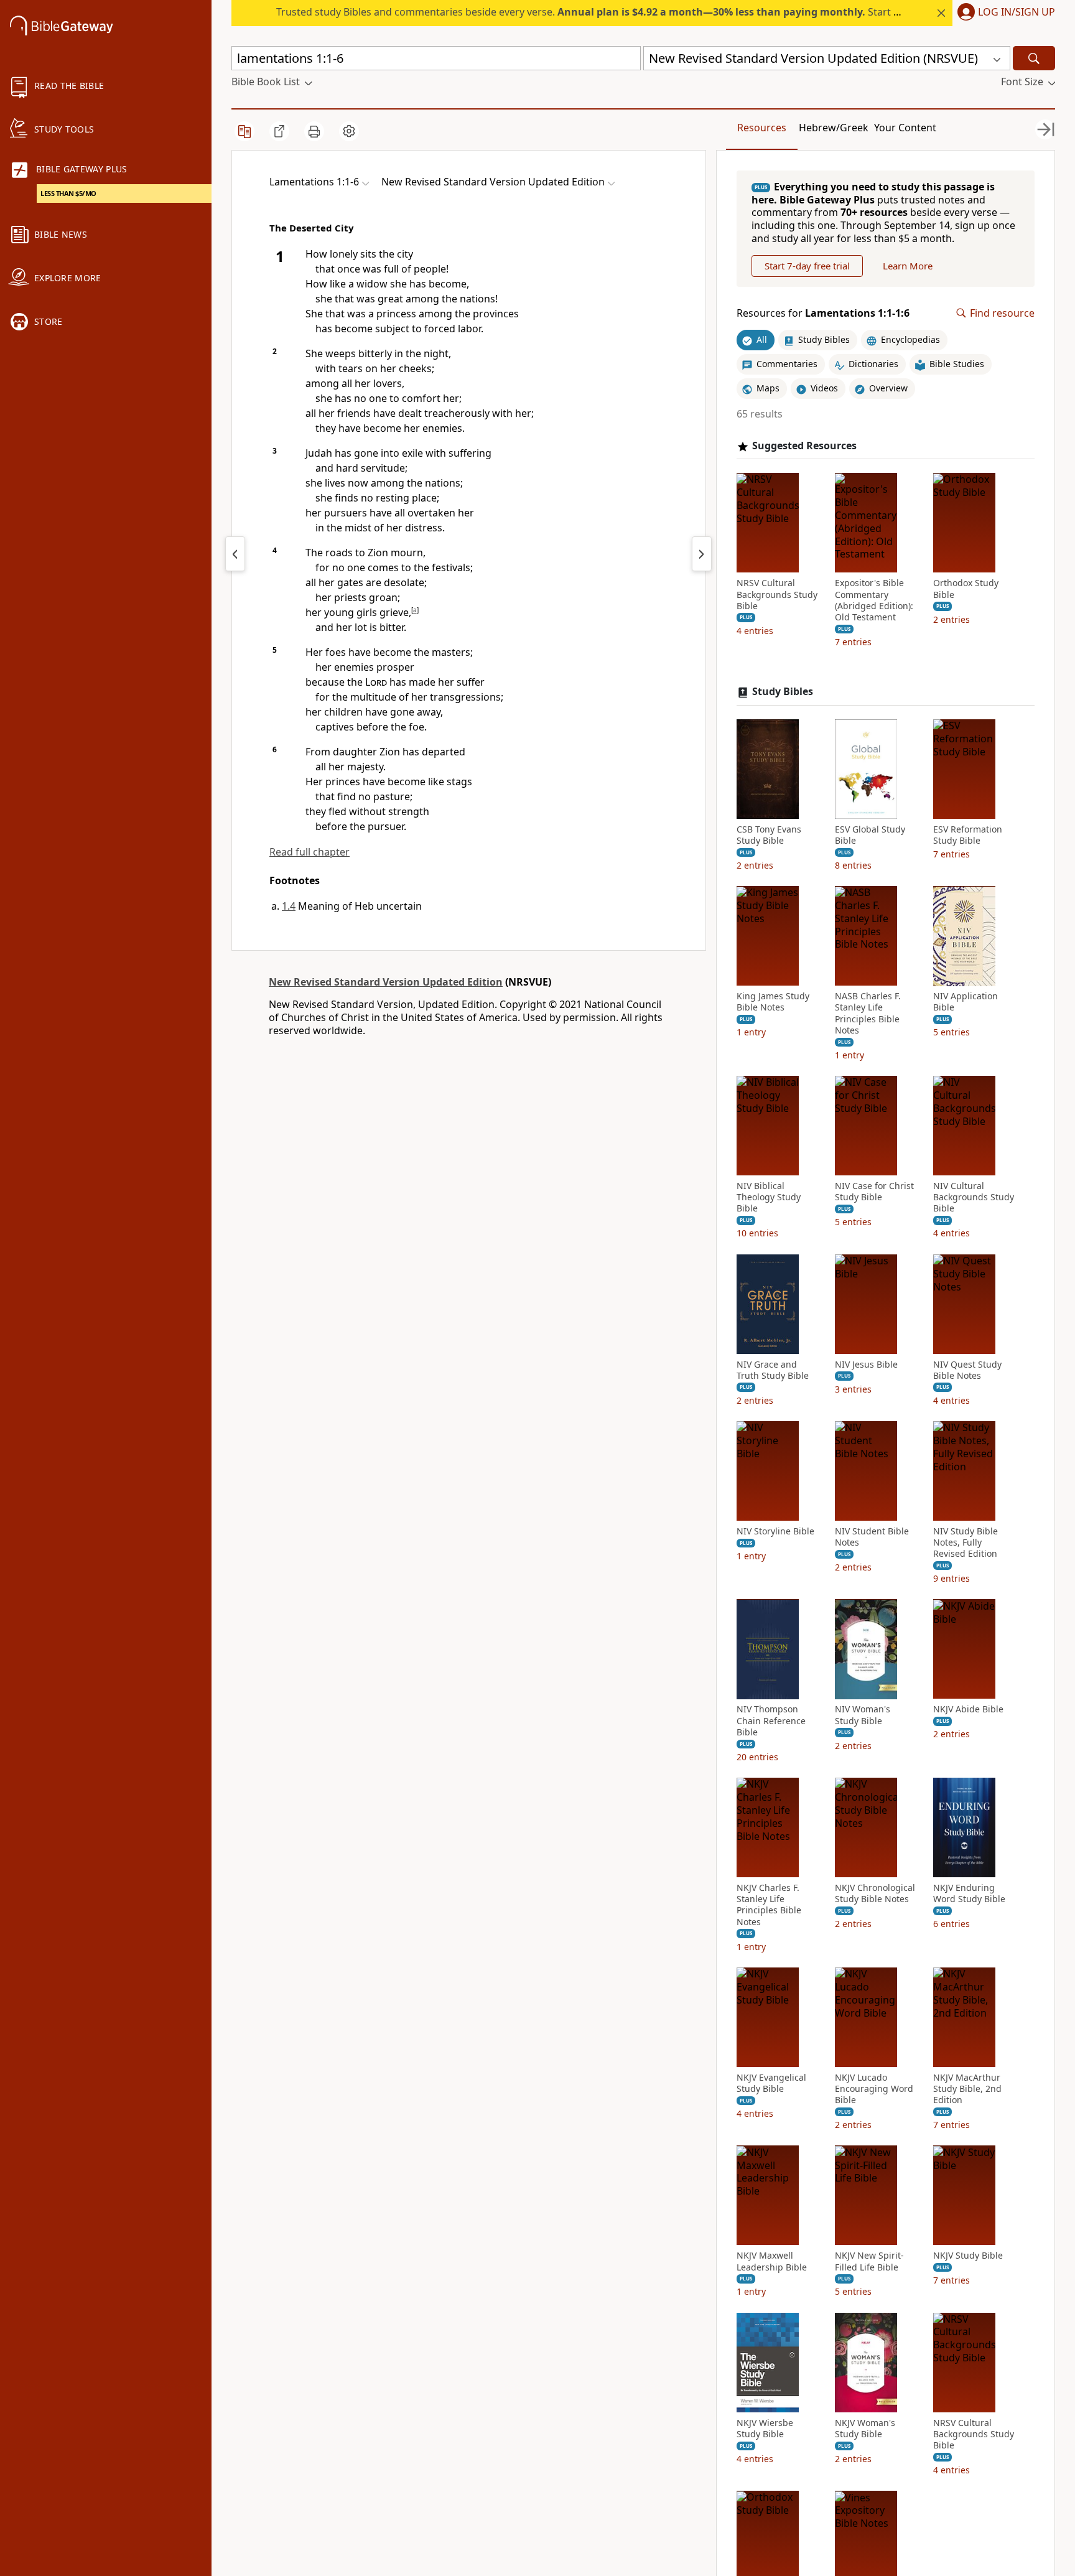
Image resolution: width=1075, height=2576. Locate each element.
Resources (762, 128)
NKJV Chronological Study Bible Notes (875, 1893)
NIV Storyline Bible (775, 1531)
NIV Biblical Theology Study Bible (769, 1197)
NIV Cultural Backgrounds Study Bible (974, 1197)
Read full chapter (309, 852)
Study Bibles (783, 692)
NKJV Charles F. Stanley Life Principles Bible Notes (769, 1905)
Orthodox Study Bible (966, 589)
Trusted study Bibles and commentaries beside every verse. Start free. (596, 12)
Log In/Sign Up (1017, 12)
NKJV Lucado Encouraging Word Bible (874, 2089)
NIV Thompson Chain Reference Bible (771, 1721)
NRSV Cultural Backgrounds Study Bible (777, 595)
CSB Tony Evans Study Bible (769, 835)
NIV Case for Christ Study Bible (874, 1192)
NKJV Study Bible (968, 2256)
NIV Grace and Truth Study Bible (773, 1370)
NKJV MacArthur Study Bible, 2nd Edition (967, 2089)
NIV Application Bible (966, 1002)
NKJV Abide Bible (968, 1710)
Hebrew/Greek (834, 128)
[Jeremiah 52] (235, 554)
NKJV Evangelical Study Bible (771, 2083)
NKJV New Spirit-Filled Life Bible (869, 2262)
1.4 (289, 906)
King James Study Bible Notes (773, 1002)
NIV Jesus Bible (866, 1365)
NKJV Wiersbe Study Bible (765, 2429)
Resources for (823, 313)
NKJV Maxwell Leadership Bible (772, 2262)
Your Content (905, 128)
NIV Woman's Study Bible (863, 1715)
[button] (1004, 13)
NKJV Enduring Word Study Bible (969, 1893)
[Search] (1034, 58)
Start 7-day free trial (807, 266)
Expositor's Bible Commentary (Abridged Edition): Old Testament (874, 601)
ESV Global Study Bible (870, 835)
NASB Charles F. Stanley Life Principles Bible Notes (868, 1014)
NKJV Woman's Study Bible (865, 2429)
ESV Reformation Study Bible (968, 835)
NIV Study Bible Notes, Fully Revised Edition (966, 1542)
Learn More (908, 266)
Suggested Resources (804, 446)
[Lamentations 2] (702, 554)
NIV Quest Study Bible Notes (967, 1370)
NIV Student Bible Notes (872, 1537)
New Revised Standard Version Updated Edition (386, 982)
